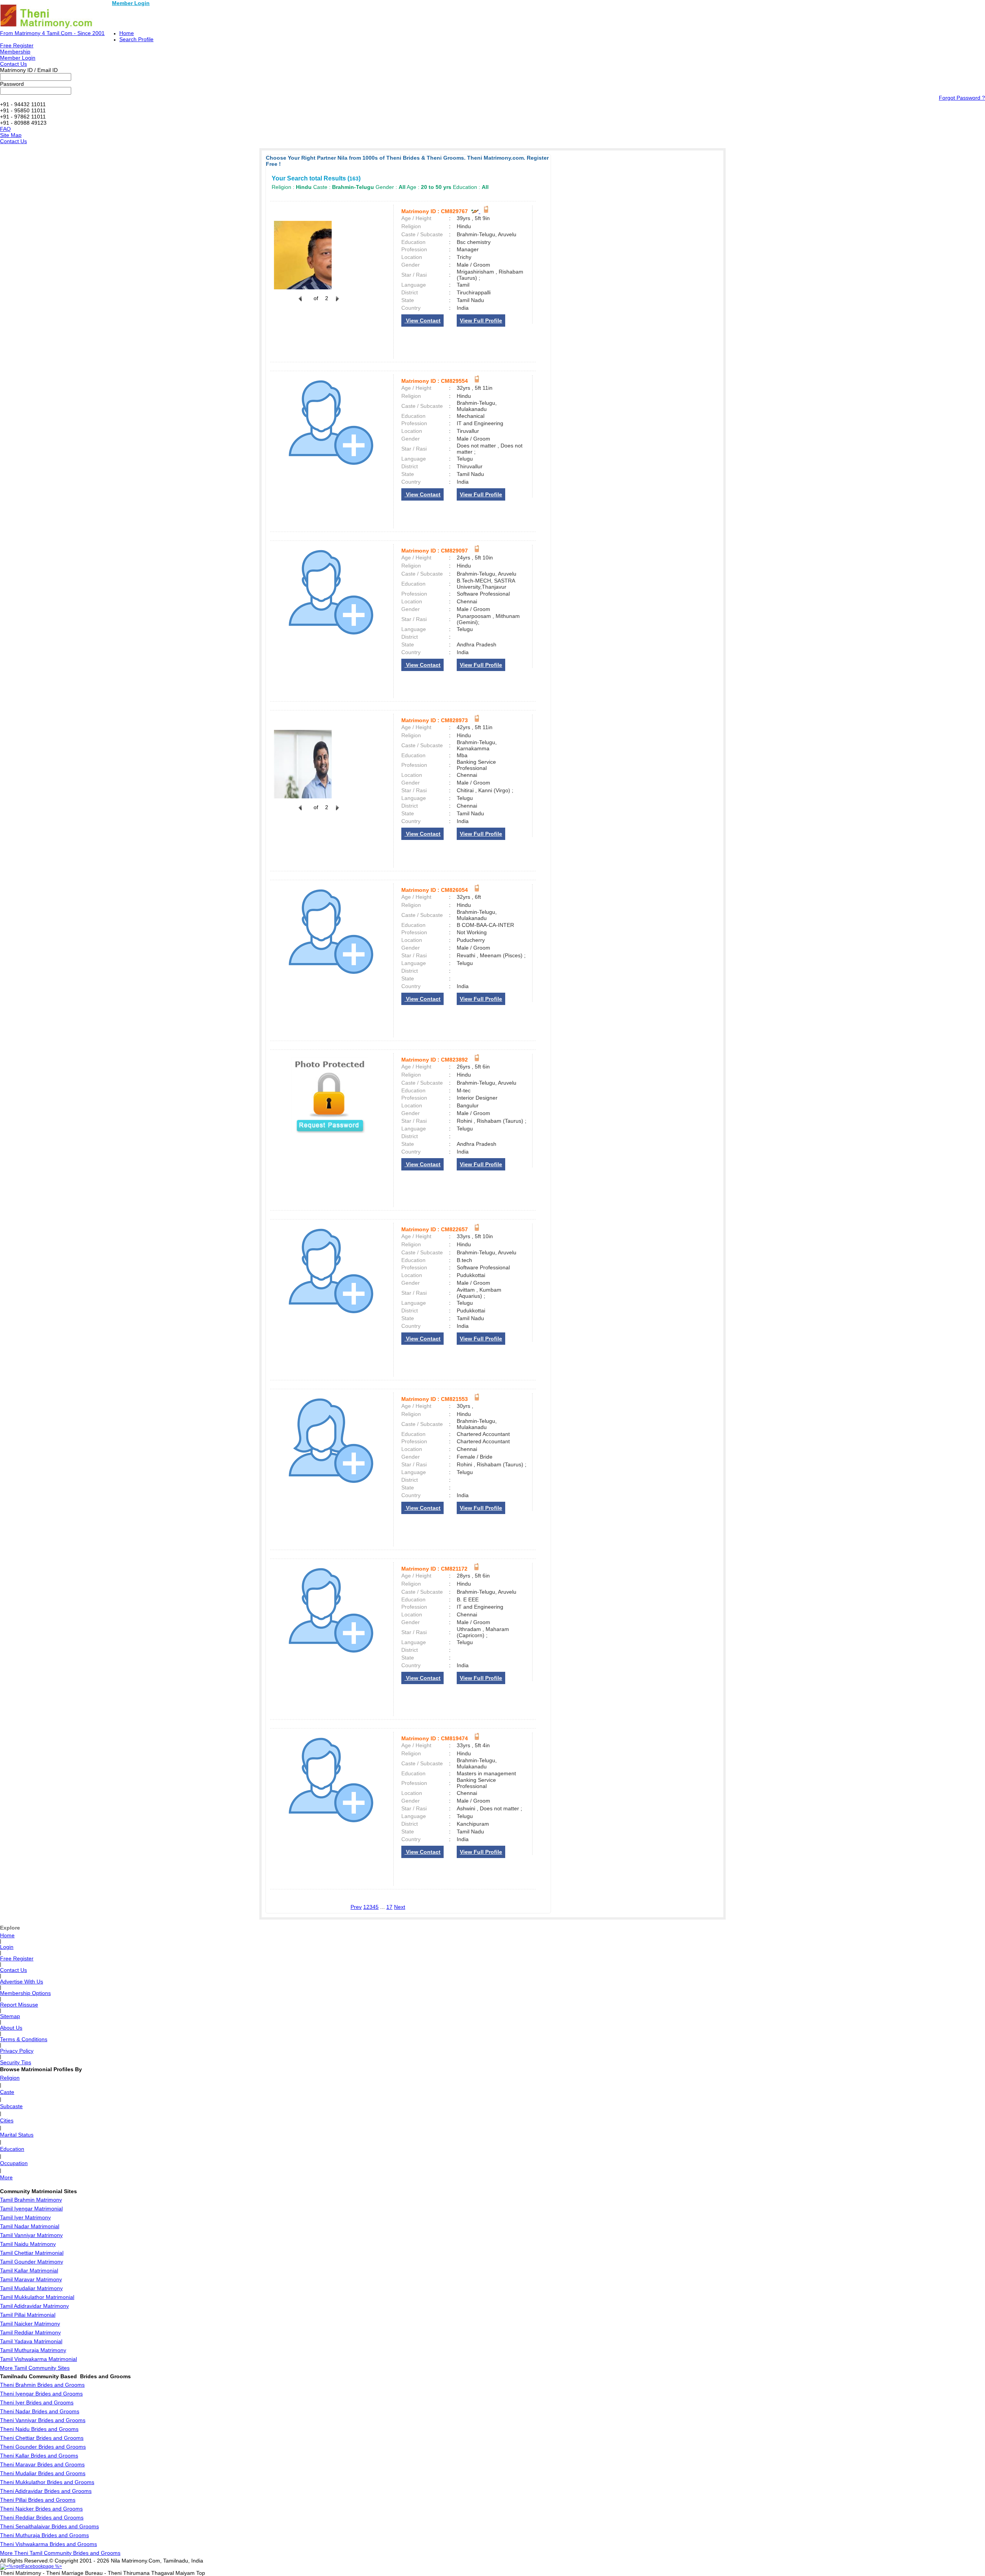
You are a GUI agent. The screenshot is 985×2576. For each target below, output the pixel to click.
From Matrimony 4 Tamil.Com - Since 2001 (52, 33)
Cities (7, 2120)
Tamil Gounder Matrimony (32, 2262)
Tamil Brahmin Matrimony (31, 2200)
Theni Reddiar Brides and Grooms (42, 2518)
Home (127, 33)
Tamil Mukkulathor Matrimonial (37, 2297)
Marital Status (17, 2135)
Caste (7, 2092)
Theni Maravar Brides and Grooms (42, 2464)
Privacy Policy (17, 2051)
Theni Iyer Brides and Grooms (37, 2402)
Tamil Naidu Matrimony (28, 2244)
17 (389, 1907)
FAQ (5, 129)
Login (7, 1947)
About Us (11, 2028)
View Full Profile (481, 321)
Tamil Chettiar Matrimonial (32, 2253)
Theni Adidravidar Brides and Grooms (46, 2491)
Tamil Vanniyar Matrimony (31, 2235)
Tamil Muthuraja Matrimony (33, 2350)
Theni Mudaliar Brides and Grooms (43, 2473)
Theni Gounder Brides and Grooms (43, 2447)
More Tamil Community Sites (35, 2368)
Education (12, 2149)
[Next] (337, 303)
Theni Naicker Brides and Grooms (41, 2509)
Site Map (11, 135)
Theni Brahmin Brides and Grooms (42, 2385)
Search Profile (136, 39)
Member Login (131, 3)
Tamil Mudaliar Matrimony (31, 2288)
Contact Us (13, 64)
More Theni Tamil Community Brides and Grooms (60, 2553)
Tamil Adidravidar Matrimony (34, 2306)
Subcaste (11, 2106)
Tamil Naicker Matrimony (30, 2324)
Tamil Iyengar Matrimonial (31, 2209)
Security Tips (16, 2062)
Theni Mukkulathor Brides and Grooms (47, 2482)
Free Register (17, 45)
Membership (15, 52)
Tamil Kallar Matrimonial (29, 2270)
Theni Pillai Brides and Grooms (38, 2500)
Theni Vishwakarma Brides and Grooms (48, 2544)
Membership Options (25, 1993)
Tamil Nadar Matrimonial (30, 2226)
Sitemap (10, 2016)
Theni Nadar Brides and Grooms (40, 2411)
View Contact (422, 321)
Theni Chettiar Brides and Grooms (42, 2438)
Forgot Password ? (962, 98)
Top (201, 2573)
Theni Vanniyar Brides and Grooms (43, 2420)
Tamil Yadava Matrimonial (31, 2341)
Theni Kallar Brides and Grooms (39, 2456)
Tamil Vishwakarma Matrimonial (38, 2359)
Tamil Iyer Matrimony (25, 2217)
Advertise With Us (22, 1982)
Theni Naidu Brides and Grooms (39, 2429)
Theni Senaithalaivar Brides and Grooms (49, 2526)
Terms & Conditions (24, 2039)
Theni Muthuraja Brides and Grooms (44, 2535)
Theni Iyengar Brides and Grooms (41, 2394)
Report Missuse (19, 2005)
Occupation (14, 2163)
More (6, 2177)
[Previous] (300, 303)
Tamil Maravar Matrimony (31, 2279)
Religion (10, 2078)
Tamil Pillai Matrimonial (28, 2315)
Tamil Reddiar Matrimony (30, 2332)
